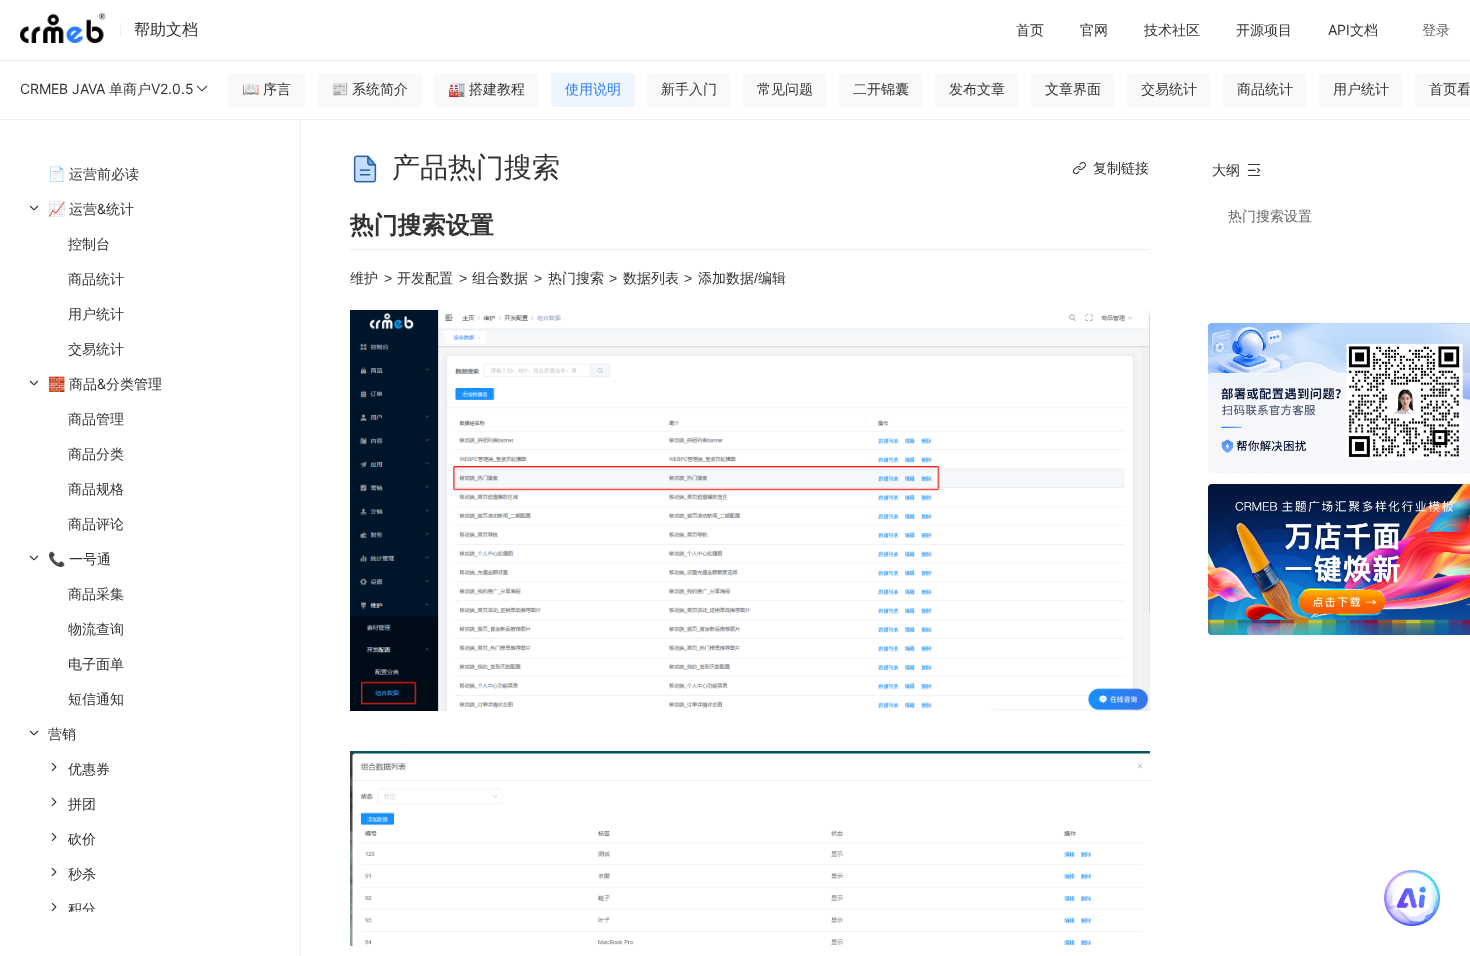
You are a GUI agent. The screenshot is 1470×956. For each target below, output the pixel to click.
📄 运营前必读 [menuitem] (93, 173)
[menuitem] (150, 278)
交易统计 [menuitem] (96, 348)
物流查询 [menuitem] (96, 628)
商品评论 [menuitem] (96, 523)
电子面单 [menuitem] (96, 663)
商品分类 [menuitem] (96, 453)
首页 (1030, 29)
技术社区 (1172, 29)
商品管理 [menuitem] (96, 418)
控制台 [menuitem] (89, 243)
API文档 (1353, 29)
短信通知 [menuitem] (96, 698)
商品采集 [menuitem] (96, 593)
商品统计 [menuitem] (96, 278)
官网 (1094, 29)
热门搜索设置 (1270, 215)
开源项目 (1264, 29)
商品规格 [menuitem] (96, 488)
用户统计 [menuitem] (96, 313)
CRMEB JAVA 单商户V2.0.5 (107, 88)
